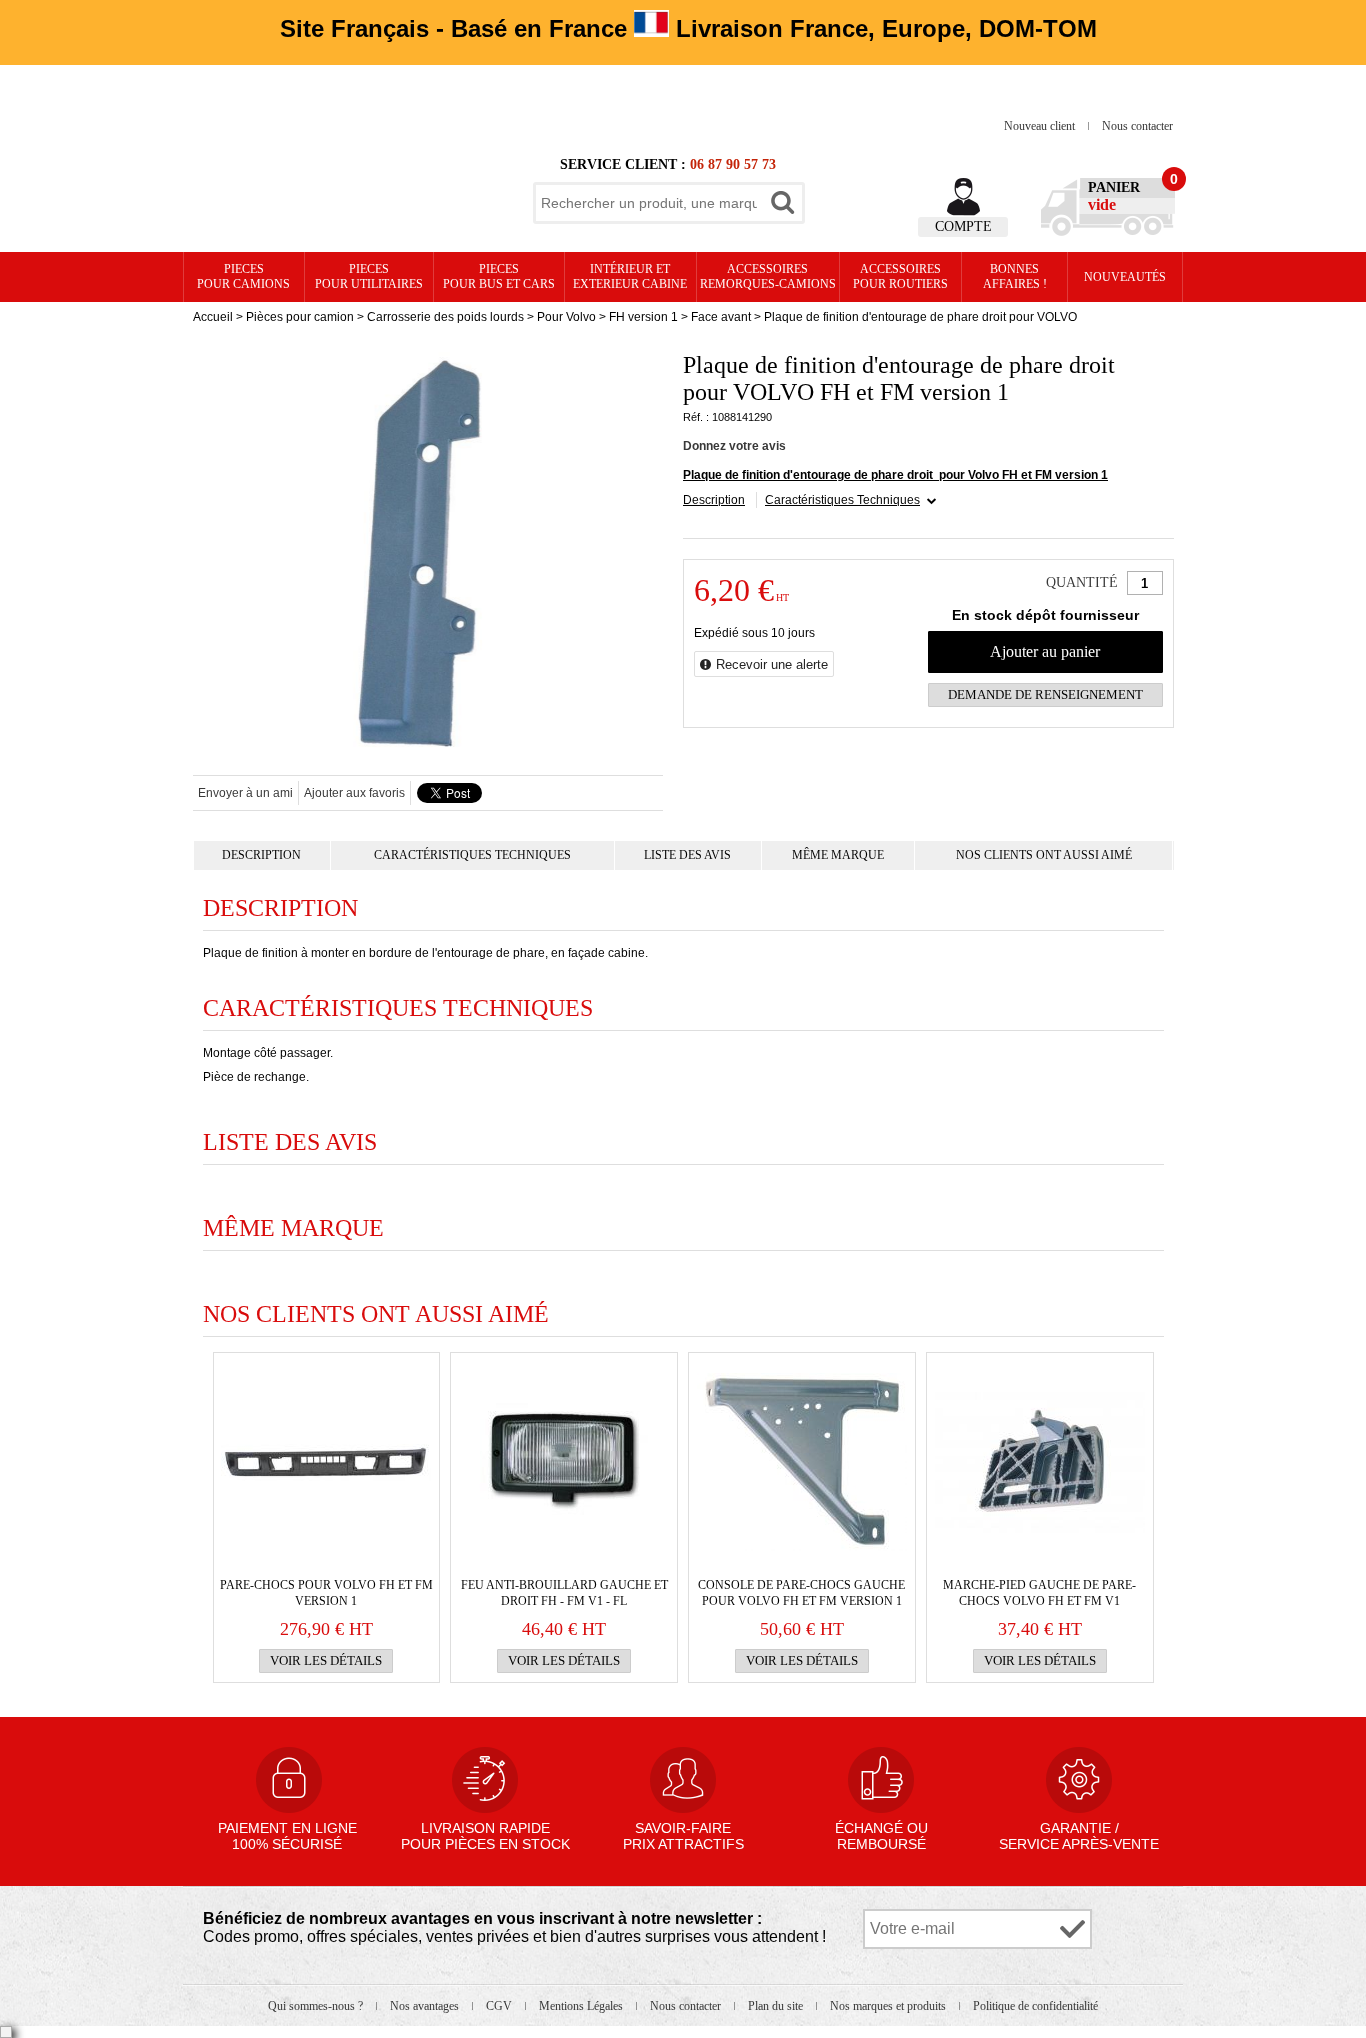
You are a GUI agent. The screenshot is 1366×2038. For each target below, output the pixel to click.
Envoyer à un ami (245, 793)
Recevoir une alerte (772, 664)
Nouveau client (1041, 126)
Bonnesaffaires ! (1015, 276)
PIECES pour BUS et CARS (499, 276)
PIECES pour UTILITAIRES (369, 276)
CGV (500, 2006)
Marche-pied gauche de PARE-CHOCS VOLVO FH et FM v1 (1039, 1593)
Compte (963, 226)
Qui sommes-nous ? (317, 2006)
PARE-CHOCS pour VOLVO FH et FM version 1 (326, 1593)
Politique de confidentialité (1035, 2006)
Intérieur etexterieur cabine (630, 276)
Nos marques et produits (889, 2006)
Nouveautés (1125, 277)
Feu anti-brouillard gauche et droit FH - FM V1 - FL (564, 1593)
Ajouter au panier (1045, 651)
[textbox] (649, 203)
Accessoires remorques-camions (768, 276)
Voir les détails (326, 1660)
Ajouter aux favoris (354, 793)
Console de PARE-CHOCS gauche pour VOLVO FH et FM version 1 (801, 1593)
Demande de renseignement (1045, 694)
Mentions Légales (582, 2006)
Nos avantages (426, 2006)
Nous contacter (1137, 126)
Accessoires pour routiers (900, 276)
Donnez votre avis (734, 446)
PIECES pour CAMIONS (243, 276)
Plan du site (777, 2006)
